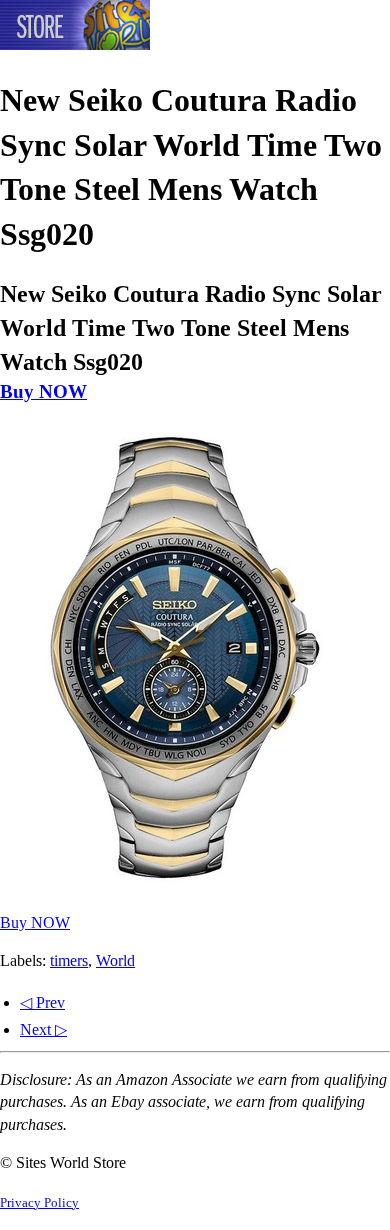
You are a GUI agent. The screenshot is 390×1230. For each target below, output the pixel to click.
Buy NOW (43, 391)
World (115, 960)
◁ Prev (42, 1002)
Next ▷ (43, 1029)
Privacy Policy (39, 1203)
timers (69, 960)
